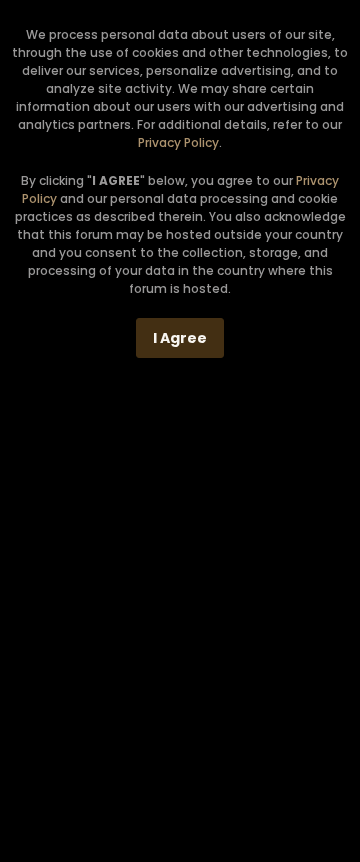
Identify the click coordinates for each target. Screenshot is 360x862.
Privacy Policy (178, 142)
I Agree (180, 338)
